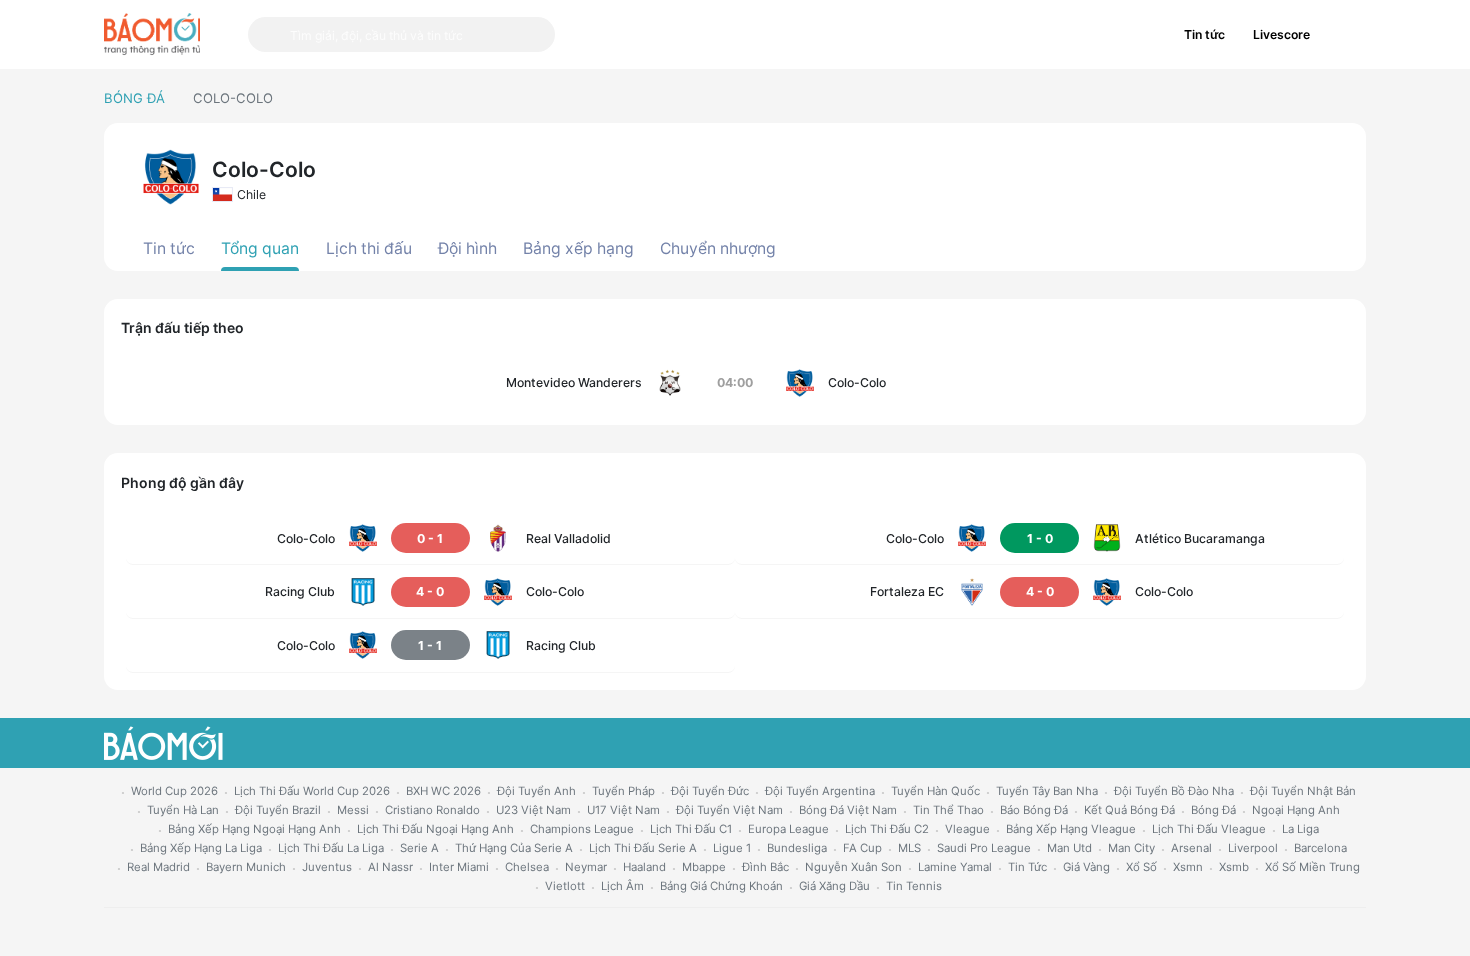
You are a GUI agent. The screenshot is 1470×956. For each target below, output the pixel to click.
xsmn (1188, 867)
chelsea (527, 867)
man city (1131, 848)
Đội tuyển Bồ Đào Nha (1174, 791)
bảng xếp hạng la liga (201, 848)
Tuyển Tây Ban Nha (1047, 791)
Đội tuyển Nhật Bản (1303, 791)
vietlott (565, 886)
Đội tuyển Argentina (820, 791)
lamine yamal (955, 867)
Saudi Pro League (984, 848)
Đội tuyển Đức (710, 791)
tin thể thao (948, 810)
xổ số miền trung (1312, 867)
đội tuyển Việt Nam (729, 810)
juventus (327, 867)
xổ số (1141, 867)
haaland (644, 867)
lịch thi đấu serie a (643, 848)
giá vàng (1086, 867)
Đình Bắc (765, 867)
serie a (419, 848)
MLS (909, 848)
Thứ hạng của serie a (514, 848)
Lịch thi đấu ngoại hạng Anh (435, 829)
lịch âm (622, 886)
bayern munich (246, 867)
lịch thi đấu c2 (887, 829)
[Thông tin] (1345, 35)
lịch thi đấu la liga (331, 848)
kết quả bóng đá (1129, 810)
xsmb (1234, 867)
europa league (788, 829)
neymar (586, 867)
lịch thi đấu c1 (691, 829)
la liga (1300, 829)
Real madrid (158, 867)
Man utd (1069, 848)
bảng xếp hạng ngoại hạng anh (254, 829)
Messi (353, 810)
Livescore (1281, 34)
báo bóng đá (1034, 810)
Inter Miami (459, 867)
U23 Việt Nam (533, 810)
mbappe (704, 867)
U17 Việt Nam (623, 810)
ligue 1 (732, 848)
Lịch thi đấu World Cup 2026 (312, 791)
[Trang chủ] (152, 34)
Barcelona (1320, 848)
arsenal (1191, 848)
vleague (967, 829)
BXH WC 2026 (443, 791)
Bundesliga (797, 848)
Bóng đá (134, 98)
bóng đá (1213, 810)
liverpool (1253, 848)
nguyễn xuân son (853, 867)
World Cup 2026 (174, 791)
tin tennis (914, 886)
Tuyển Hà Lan (183, 810)
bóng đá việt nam (848, 810)
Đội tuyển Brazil (278, 810)
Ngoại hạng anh (1296, 810)
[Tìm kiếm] (269, 34)
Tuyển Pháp (623, 791)
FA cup (862, 848)
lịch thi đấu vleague (1209, 829)
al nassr (390, 867)
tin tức (1027, 867)
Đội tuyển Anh (536, 791)
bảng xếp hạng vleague (1071, 829)
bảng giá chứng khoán (721, 886)
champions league (582, 829)
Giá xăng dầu (834, 886)
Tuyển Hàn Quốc (935, 791)
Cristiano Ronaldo (432, 810)
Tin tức (1204, 34)
